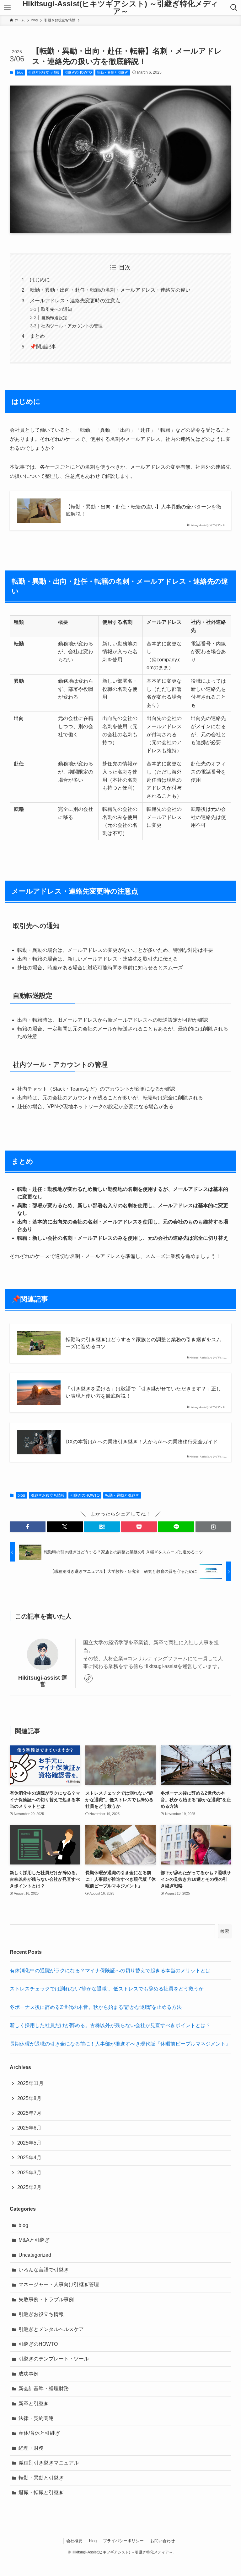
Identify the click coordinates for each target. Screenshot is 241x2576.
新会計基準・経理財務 (44, 2388)
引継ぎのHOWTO (78, 72)
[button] (28, 1527)
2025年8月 (29, 2098)
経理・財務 (31, 2448)
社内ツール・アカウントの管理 (72, 326)
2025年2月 (29, 2187)
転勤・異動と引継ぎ (112, 72)
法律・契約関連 (36, 2418)
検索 (225, 1931)
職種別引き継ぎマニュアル (49, 2463)
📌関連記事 (43, 347)
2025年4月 (29, 2158)
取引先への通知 (56, 309)
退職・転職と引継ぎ (41, 2493)
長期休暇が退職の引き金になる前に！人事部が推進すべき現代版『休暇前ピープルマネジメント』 (120, 2044)
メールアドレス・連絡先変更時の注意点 (75, 301)
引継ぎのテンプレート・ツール (54, 2359)
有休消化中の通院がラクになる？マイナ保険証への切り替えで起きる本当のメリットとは (110, 1971)
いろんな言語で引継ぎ (44, 2270)
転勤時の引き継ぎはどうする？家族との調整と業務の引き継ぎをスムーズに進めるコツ (143, 1343)
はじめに (40, 280)
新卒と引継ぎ (34, 2404)
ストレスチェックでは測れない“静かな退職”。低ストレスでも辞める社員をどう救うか (107, 1989)
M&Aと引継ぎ (34, 2240)
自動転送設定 (54, 318)
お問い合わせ (163, 2541)
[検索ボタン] (234, 8)
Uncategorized (35, 2255)
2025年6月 (29, 2128)
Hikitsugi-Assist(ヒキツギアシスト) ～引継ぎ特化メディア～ (120, 8)
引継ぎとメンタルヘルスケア (51, 2329)
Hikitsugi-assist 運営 (43, 1681)
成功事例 (29, 2374)
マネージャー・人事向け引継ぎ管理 (59, 2284)
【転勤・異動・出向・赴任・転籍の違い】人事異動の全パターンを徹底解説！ (143, 510)
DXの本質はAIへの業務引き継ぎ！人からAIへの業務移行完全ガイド (142, 1442)
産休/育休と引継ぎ (39, 2433)
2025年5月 (29, 2143)
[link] (88, 1678)
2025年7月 (29, 2113)
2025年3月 (29, 2173)
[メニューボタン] (7, 8)
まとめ (37, 336)
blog (20, 72)
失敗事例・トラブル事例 (46, 2300)
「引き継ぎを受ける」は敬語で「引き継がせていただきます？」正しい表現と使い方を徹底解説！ (143, 1392)
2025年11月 (30, 2083)
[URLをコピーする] (213, 1527)
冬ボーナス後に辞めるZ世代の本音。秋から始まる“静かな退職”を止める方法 (96, 2007)
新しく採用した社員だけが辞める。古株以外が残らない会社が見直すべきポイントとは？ (110, 2025)
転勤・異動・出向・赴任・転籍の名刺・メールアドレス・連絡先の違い (110, 290)
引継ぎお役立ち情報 (44, 72)
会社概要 (74, 2541)
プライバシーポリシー (123, 2541)
